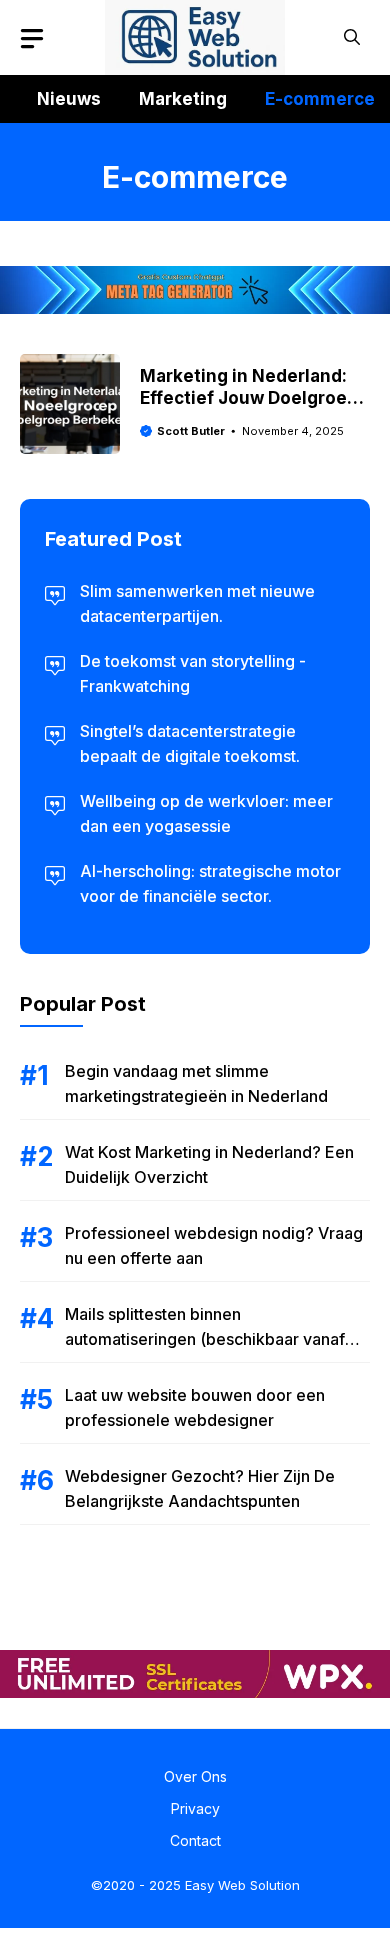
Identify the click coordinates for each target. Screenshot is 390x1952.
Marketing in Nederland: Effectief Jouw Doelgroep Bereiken (249, 398)
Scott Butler (191, 431)
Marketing (183, 99)
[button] (352, 37)
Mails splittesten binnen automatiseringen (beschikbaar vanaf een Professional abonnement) (205, 1339)
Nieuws (69, 99)
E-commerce (320, 99)
